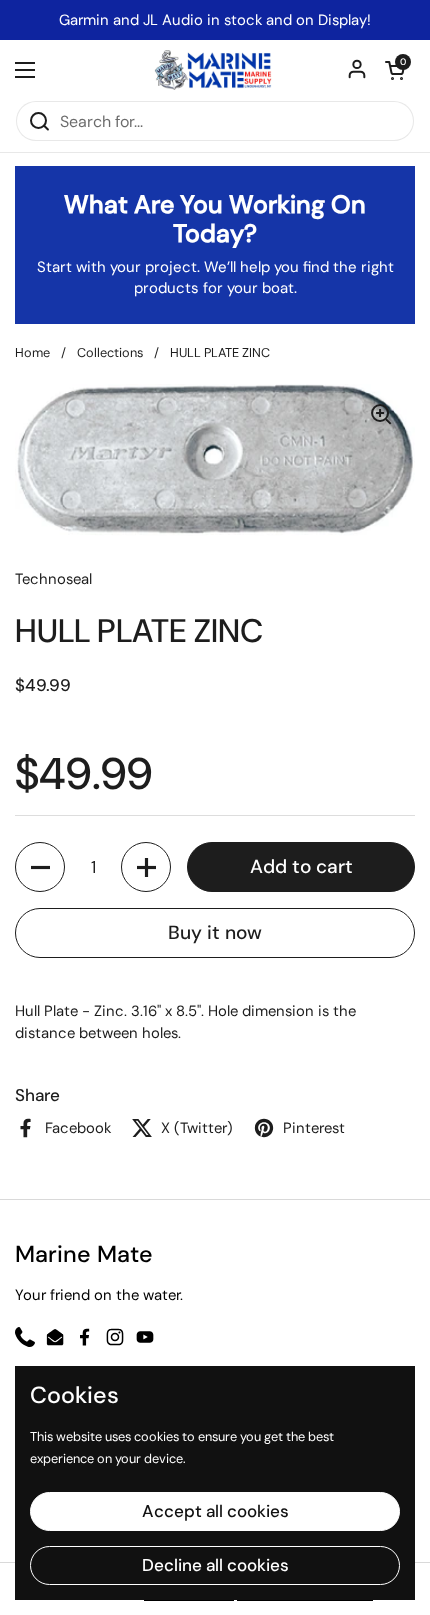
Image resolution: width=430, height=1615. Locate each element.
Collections (110, 352)
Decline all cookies (215, 1565)
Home (32, 352)
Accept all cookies (215, 1511)
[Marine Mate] (215, 70)
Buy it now (215, 932)
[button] (395, 70)
